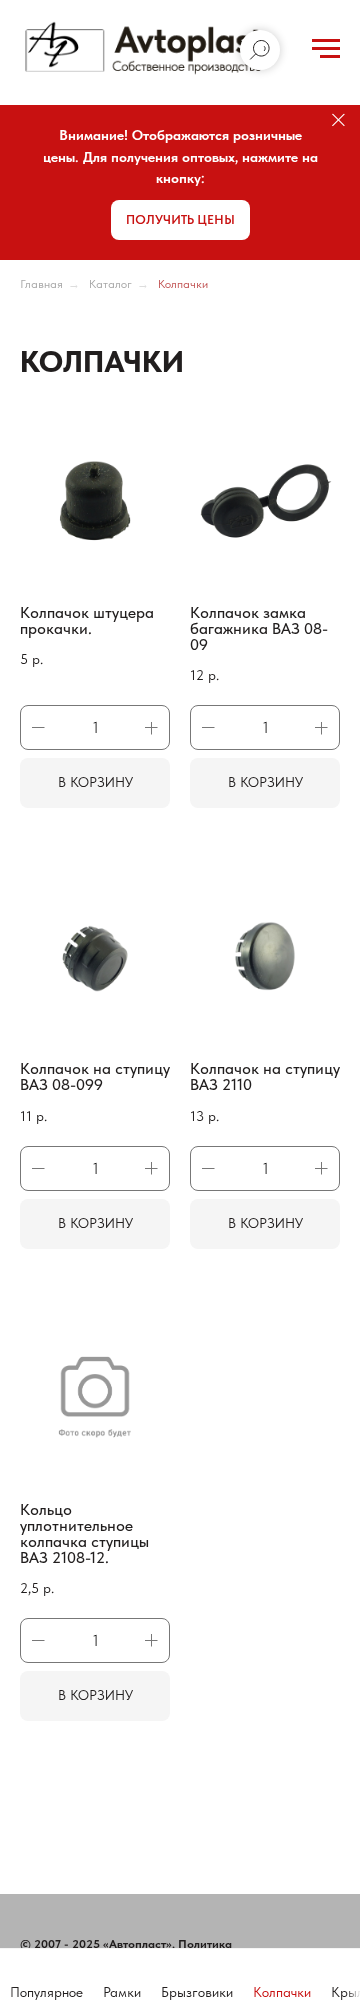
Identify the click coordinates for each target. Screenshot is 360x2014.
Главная (41, 284)
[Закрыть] (338, 120)
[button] (180, 220)
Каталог (110, 284)
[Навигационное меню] (326, 49)
